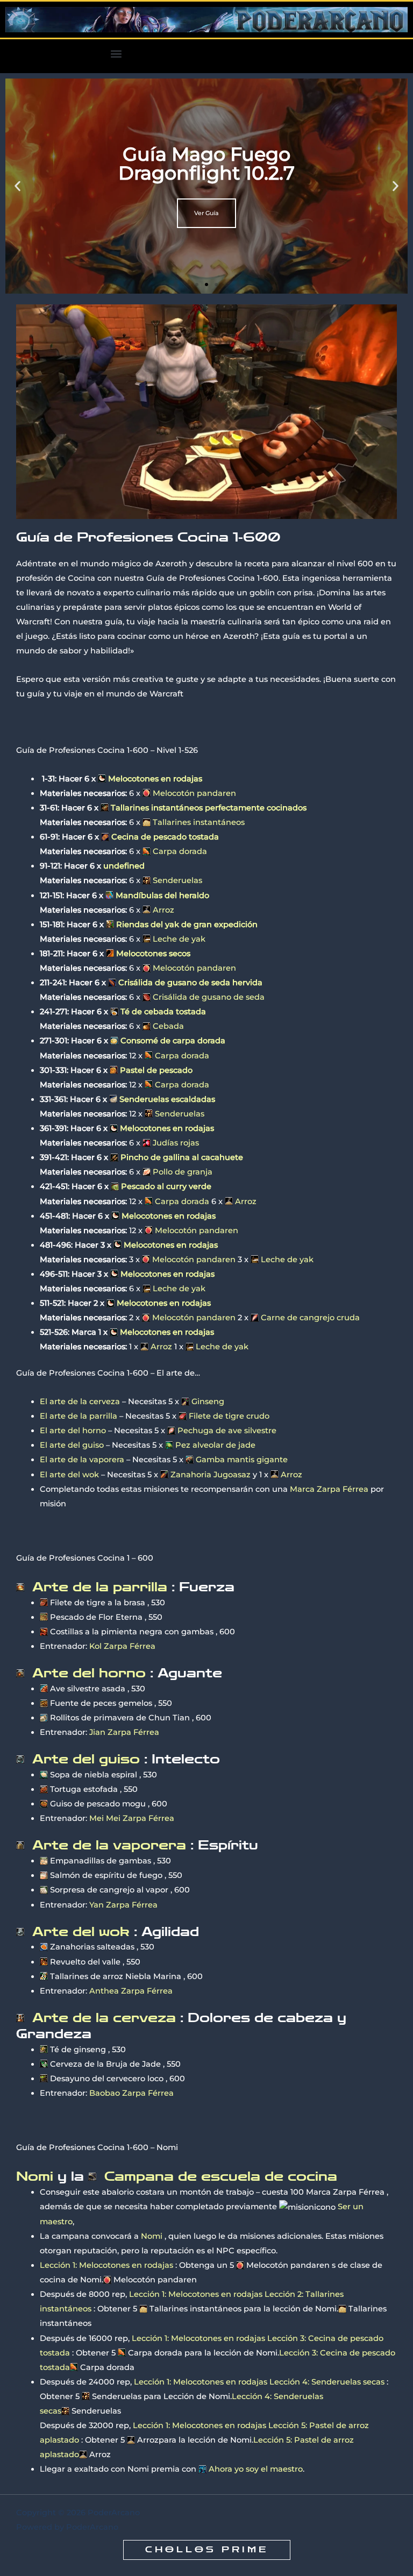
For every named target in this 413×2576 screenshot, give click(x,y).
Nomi (152, 2236)
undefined (124, 866)
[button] (116, 54)
